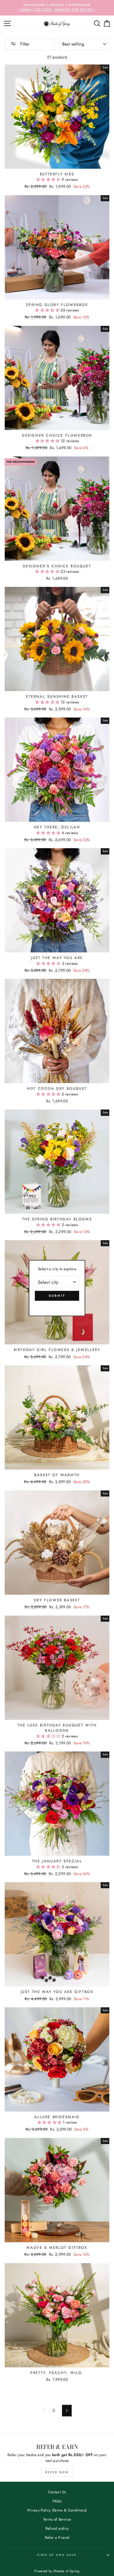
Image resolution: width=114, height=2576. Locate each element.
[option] (57, 8)
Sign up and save (57, 2555)
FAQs (57, 2501)
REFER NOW (57, 2472)
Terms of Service (57, 2519)
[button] (49, 179)
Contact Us (57, 2492)
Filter (24, 44)
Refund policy (57, 2528)
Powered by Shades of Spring (57, 2571)
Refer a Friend (57, 2537)
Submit (57, 1296)
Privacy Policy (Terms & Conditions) (57, 2510)
